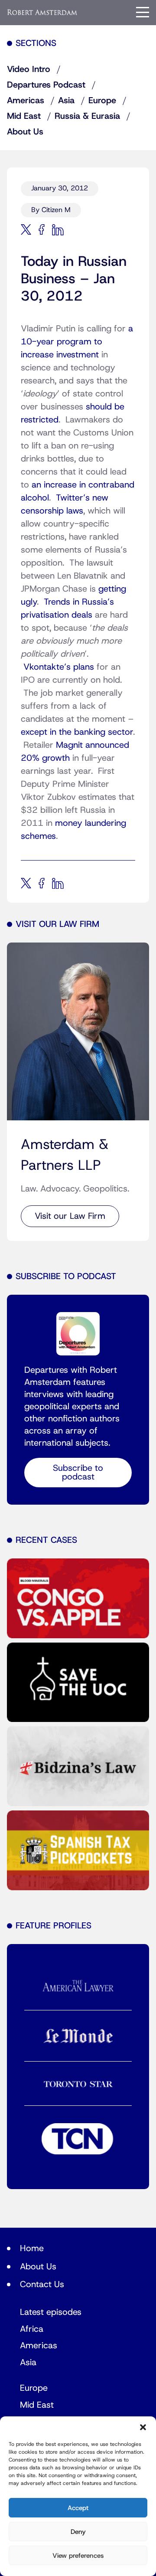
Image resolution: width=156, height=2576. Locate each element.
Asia (66, 101)
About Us (25, 132)
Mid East (24, 116)
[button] (143, 2427)
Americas (26, 101)
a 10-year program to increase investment (77, 342)
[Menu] (143, 12)
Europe (102, 101)
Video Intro (29, 69)
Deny (78, 2532)
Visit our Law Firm (70, 1216)
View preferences (78, 2556)
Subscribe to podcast (78, 1473)
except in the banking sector (77, 732)
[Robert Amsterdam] (42, 12)
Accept (78, 2508)
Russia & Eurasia (87, 116)
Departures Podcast (46, 85)
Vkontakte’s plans (59, 667)
